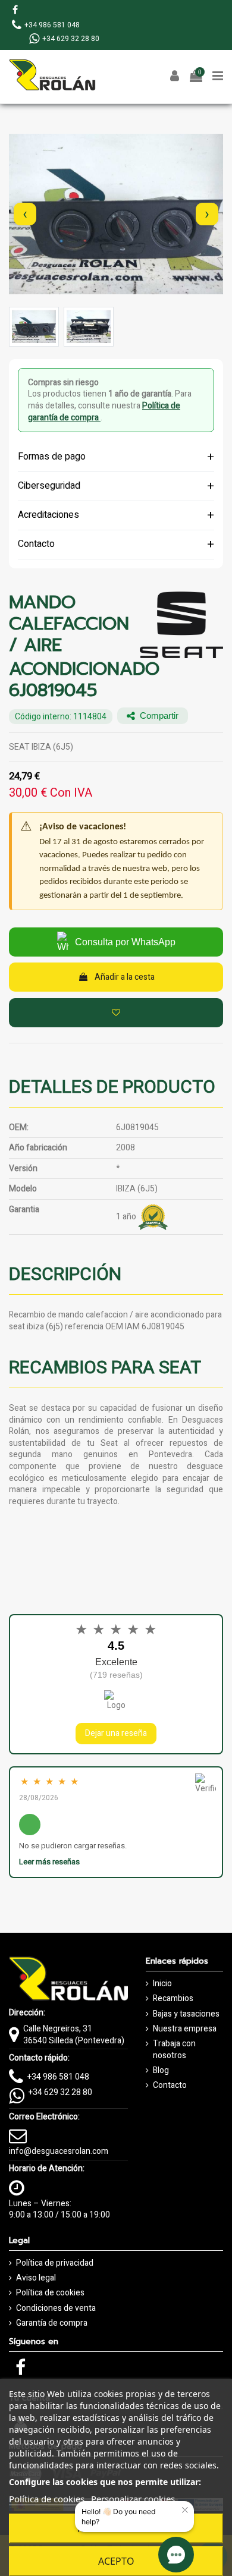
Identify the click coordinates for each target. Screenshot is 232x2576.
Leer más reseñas (49, 1862)
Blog (161, 2071)
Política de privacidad (55, 2263)
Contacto (170, 2086)
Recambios (173, 1999)
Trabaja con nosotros (174, 2050)
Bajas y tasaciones (186, 2014)
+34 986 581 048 (58, 2077)
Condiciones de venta (56, 2308)
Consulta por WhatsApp (125, 942)
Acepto (116, 2561)
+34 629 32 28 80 (60, 2092)
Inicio (162, 1984)
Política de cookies (50, 2293)
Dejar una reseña (116, 1733)
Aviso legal (36, 2278)
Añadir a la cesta (125, 977)
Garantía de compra (52, 2323)
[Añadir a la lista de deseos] (116, 1013)
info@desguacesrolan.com (59, 2151)
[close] (185, 2510)
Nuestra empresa (185, 2029)
